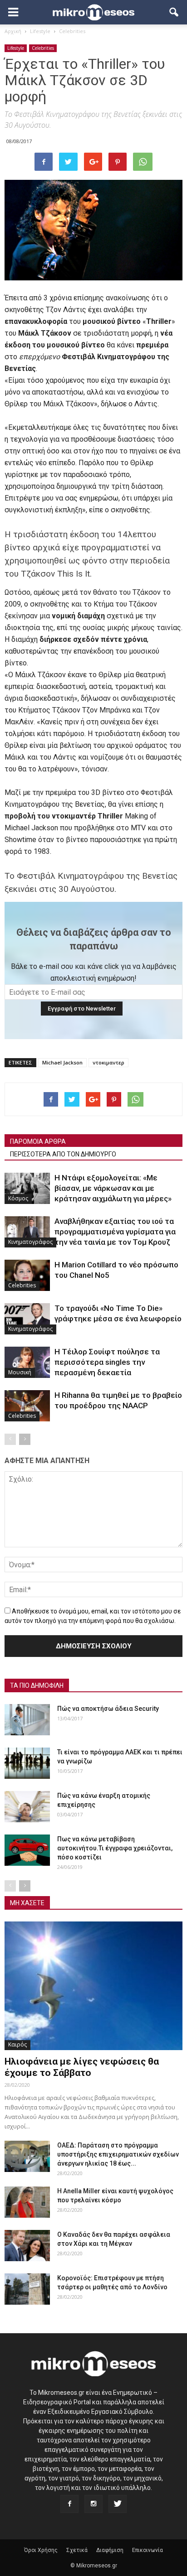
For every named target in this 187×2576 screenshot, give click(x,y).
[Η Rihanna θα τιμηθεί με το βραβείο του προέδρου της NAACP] (27, 1406)
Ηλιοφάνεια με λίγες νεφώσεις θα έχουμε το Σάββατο (82, 2067)
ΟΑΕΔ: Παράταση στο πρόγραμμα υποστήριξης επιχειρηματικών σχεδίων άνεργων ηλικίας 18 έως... (118, 2154)
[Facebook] (69, 2504)
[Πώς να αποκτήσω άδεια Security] (27, 1720)
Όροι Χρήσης (41, 2550)
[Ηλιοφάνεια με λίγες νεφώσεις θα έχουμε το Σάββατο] (93, 1986)
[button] (174, 12)
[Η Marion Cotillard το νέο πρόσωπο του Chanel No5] (27, 1275)
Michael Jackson (62, 1062)
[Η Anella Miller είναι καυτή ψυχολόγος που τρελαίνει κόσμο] (27, 2202)
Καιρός (17, 2044)
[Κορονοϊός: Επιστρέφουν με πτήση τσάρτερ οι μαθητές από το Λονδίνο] (27, 2289)
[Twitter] (118, 2504)
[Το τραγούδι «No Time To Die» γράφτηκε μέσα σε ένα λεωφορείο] (27, 1319)
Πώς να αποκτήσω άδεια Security (108, 1709)
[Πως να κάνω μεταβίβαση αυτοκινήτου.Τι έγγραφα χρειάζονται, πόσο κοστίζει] (27, 1850)
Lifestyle (16, 48)
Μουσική (20, 1372)
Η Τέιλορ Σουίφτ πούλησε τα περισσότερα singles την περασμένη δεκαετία (107, 1362)
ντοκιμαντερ (108, 1062)
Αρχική (13, 31)
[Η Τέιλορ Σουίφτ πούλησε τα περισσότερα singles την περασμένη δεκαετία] (27, 1362)
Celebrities (43, 48)
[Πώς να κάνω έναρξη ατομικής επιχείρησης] (27, 1807)
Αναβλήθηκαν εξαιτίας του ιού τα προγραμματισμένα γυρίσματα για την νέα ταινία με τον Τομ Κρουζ (115, 1232)
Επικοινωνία (148, 2550)
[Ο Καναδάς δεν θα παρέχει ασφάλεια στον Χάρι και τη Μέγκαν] (27, 2246)
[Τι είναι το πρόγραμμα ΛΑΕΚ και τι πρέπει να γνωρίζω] (27, 1763)
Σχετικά (77, 2550)
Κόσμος (18, 1198)
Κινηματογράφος (30, 1242)
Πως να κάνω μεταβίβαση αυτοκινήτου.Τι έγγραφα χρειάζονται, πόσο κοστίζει (115, 1848)
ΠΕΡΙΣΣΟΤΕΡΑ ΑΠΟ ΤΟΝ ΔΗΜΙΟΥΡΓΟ (63, 1154)
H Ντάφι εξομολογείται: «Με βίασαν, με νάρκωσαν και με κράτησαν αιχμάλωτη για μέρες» (113, 1188)
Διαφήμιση (110, 2550)
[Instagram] (93, 2504)
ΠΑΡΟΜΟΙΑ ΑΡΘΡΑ (38, 1141)
